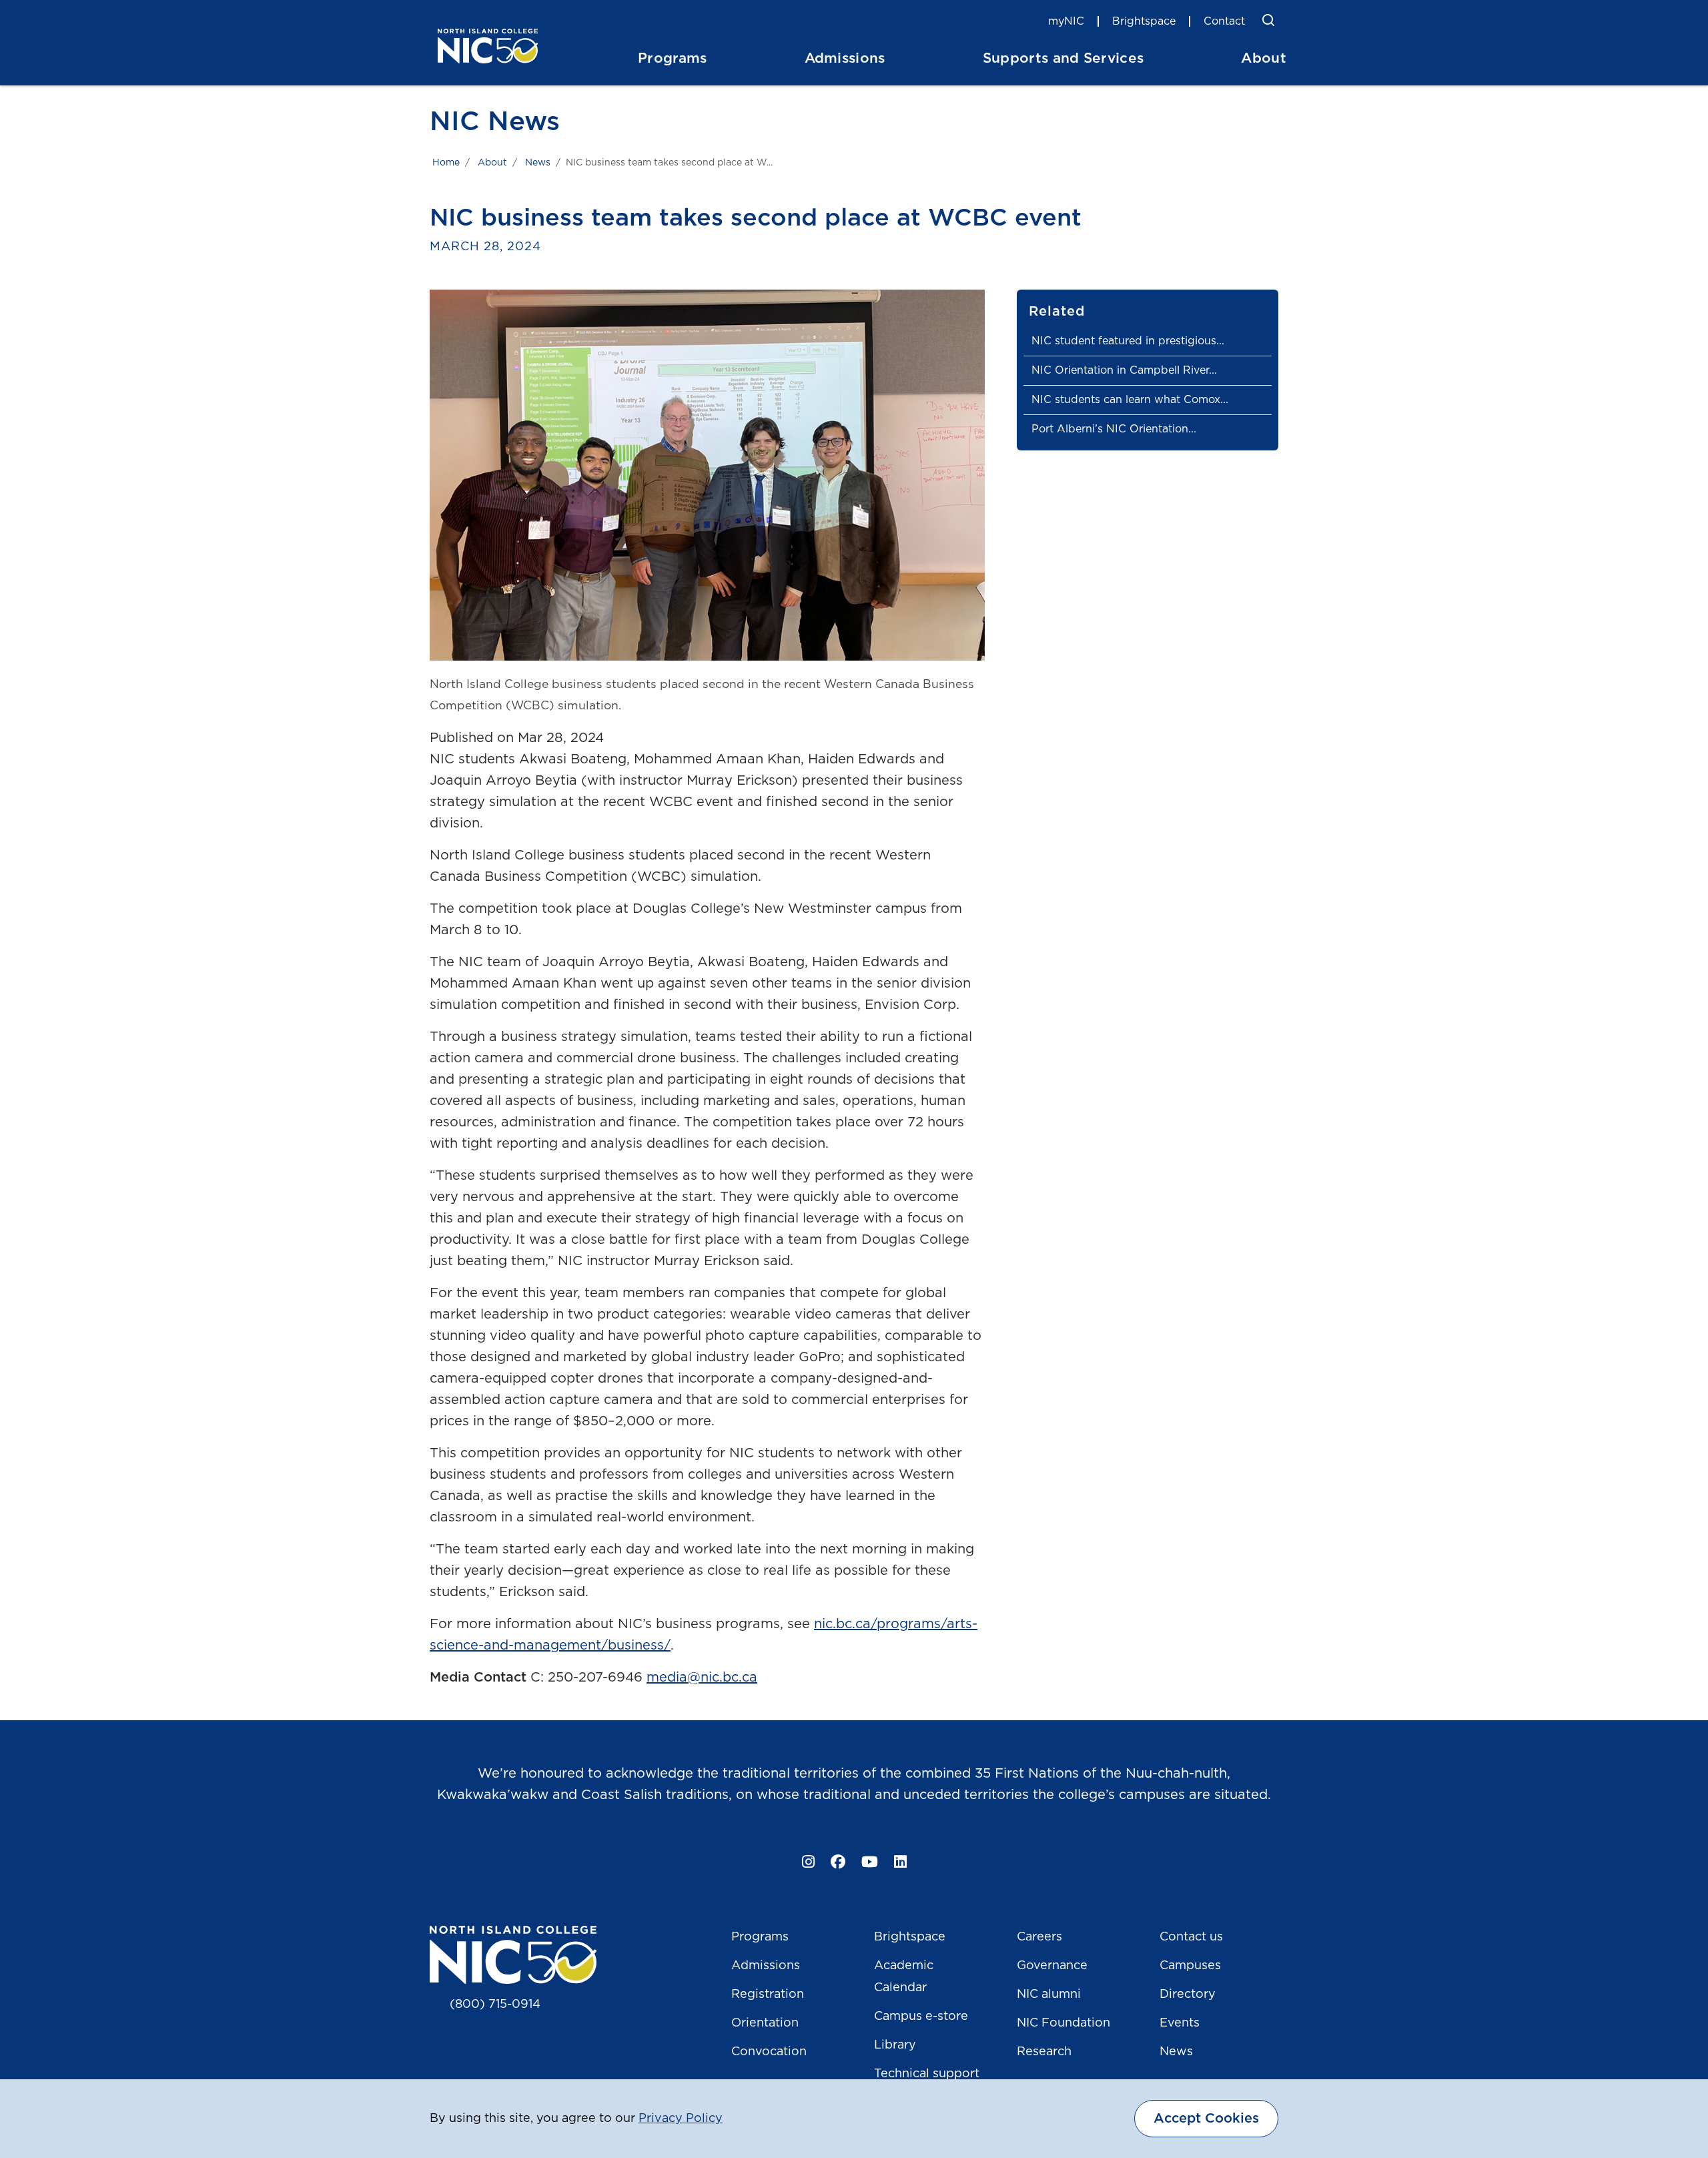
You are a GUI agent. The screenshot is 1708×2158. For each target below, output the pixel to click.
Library (895, 2045)
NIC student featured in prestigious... (1128, 341)
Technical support (927, 2074)
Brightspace (1144, 21)
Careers (1039, 1937)
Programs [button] (673, 58)
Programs (760, 1937)
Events (1180, 2023)
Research (1044, 2052)
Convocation (769, 2052)
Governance (1052, 1966)
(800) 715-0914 (495, 2005)
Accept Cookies (1206, 2119)
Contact (1224, 21)
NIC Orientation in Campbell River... (1124, 370)
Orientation (765, 2023)
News (538, 163)
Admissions (766, 1966)
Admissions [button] (845, 58)
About (492, 163)
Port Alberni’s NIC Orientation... (1114, 429)
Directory (1188, 1995)
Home (446, 163)
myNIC (1066, 21)
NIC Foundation (1063, 2023)
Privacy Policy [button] (681, 2119)
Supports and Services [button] (1063, 58)
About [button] (1264, 58)
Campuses (1190, 1966)
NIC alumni (1049, 1995)
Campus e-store (921, 2017)
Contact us (1191, 1937)
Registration (768, 1995)
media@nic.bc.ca (702, 1678)
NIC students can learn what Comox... (1130, 400)
